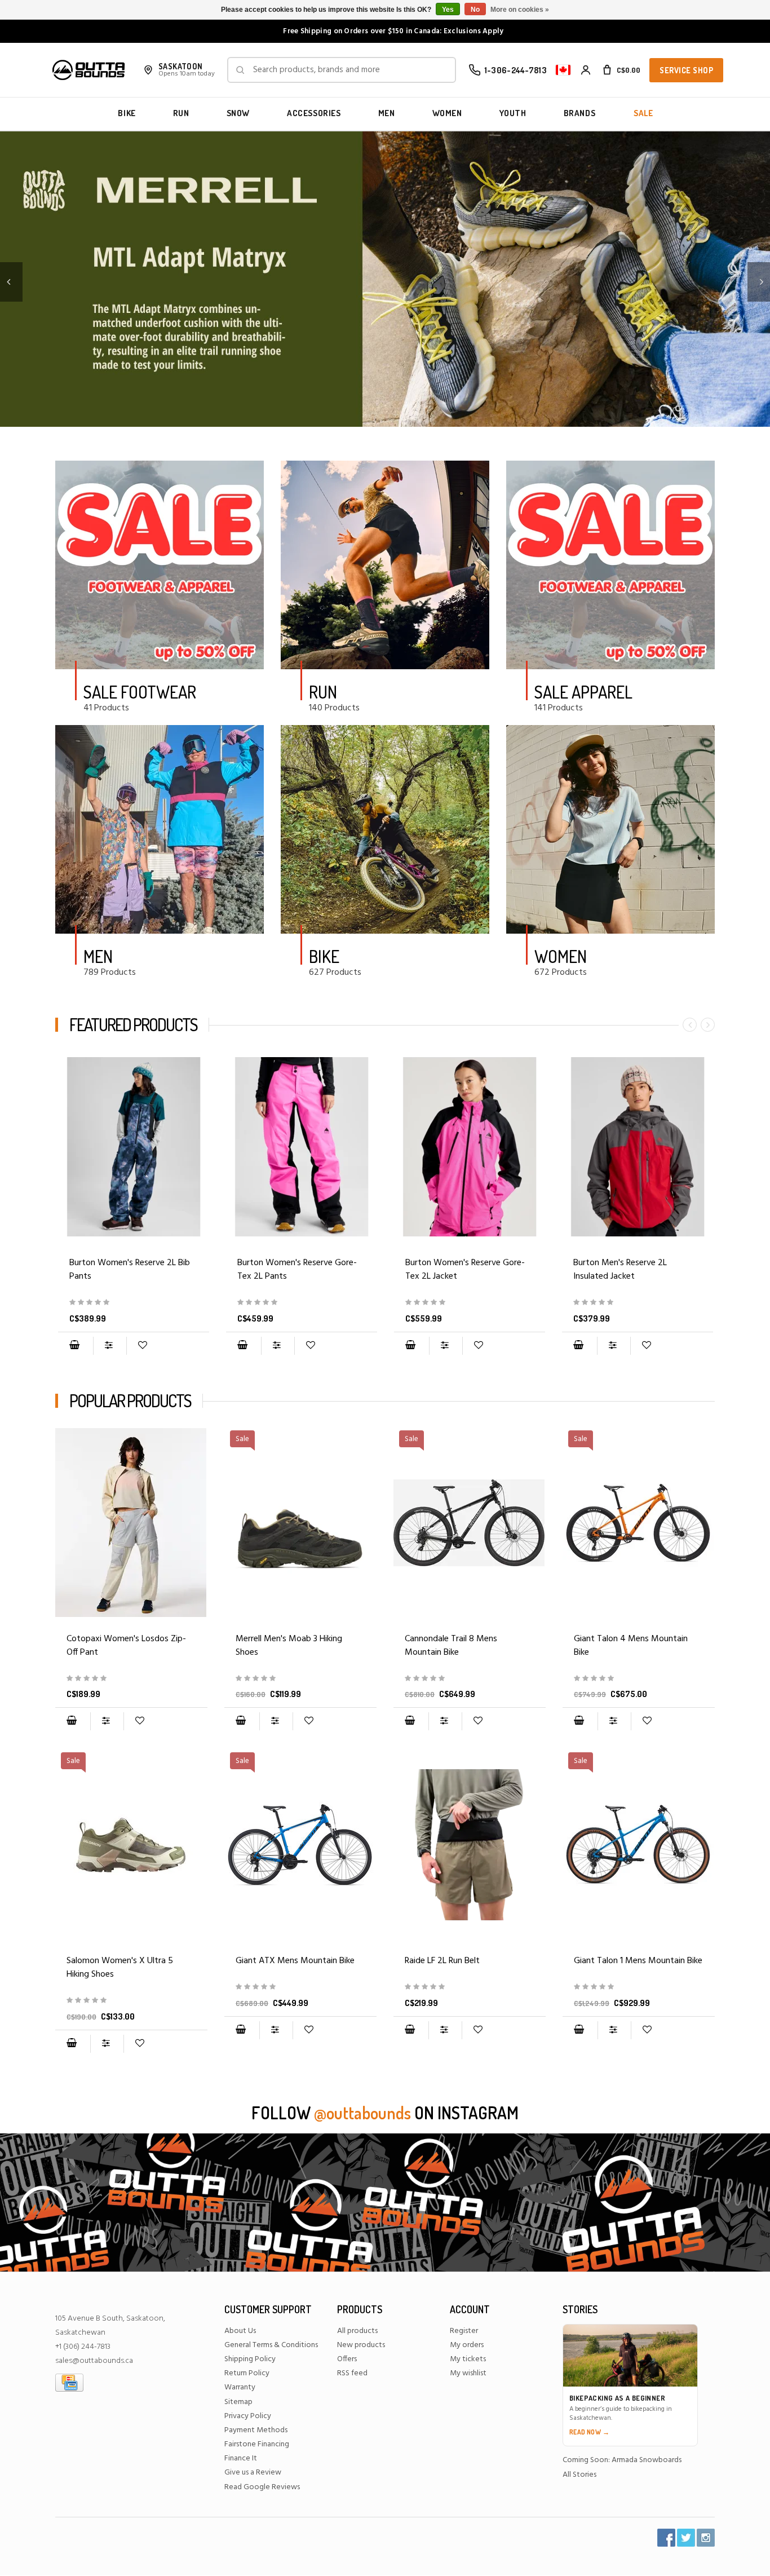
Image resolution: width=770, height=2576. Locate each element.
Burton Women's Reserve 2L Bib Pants (130, 1270)
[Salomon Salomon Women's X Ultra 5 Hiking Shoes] (131, 2001)
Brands (580, 113)
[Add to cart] (74, 1346)
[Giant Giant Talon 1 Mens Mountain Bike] (639, 1987)
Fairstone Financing (257, 2444)
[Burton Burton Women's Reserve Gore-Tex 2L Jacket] (470, 1147)
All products (357, 2331)
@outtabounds (362, 2113)
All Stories (579, 2475)
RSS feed (352, 2373)
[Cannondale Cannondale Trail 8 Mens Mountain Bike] (470, 1679)
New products (361, 2345)
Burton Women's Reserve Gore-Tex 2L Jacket (465, 1270)
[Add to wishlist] (142, 1346)
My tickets (468, 2359)
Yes (448, 10)
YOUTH (513, 113)
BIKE (127, 113)
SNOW (238, 113)
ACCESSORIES (314, 113)
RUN (181, 113)
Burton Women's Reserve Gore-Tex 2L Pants (297, 1270)
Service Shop (686, 70)
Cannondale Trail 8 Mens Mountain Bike (451, 1646)
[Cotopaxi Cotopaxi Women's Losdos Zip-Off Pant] (131, 1523)
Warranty (240, 2387)
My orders (467, 2345)
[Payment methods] (69, 2383)
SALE (643, 113)
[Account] (586, 70)
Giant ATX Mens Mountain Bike (295, 1961)
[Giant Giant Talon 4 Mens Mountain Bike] (639, 1679)
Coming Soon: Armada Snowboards (622, 2460)
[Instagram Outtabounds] (706, 2538)
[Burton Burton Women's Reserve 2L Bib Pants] (134, 1147)
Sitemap (238, 2402)
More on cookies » (520, 10)
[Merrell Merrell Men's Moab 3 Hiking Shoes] (300, 1679)
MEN (387, 113)
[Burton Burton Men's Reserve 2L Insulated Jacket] (638, 1147)
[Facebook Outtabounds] (666, 2538)
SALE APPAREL (583, 692)
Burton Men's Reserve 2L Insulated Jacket (620, 1270)
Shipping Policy (250, 2359)
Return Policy (247, 2373)
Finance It (241, 2458)
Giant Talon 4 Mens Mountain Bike (631, 1646)
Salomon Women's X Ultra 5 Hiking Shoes (120, 1968)
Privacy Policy (248, 2416)
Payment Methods (256, 2430)
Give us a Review (253, 2473)
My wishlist (468, 2373)
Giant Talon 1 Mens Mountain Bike (638, 1961)
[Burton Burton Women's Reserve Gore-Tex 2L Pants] (302, 1147)
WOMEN (447, 113)
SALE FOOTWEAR (140, 692)
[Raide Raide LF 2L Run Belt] (470, 1845)
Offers (347, 2359)
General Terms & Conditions (271, 2345)
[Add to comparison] (110, 1346)
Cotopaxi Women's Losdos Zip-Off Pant (126, 1646)
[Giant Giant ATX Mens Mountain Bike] (300, 1987)
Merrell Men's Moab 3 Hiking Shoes (289, 1646)
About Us (240, 2331)
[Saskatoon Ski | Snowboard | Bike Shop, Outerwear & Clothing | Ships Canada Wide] (88, 70)
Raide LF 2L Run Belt (442, 1961)
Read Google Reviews (262, 2487)
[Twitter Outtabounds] (686, 2538)
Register (464, 2331)
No (475, 10)
